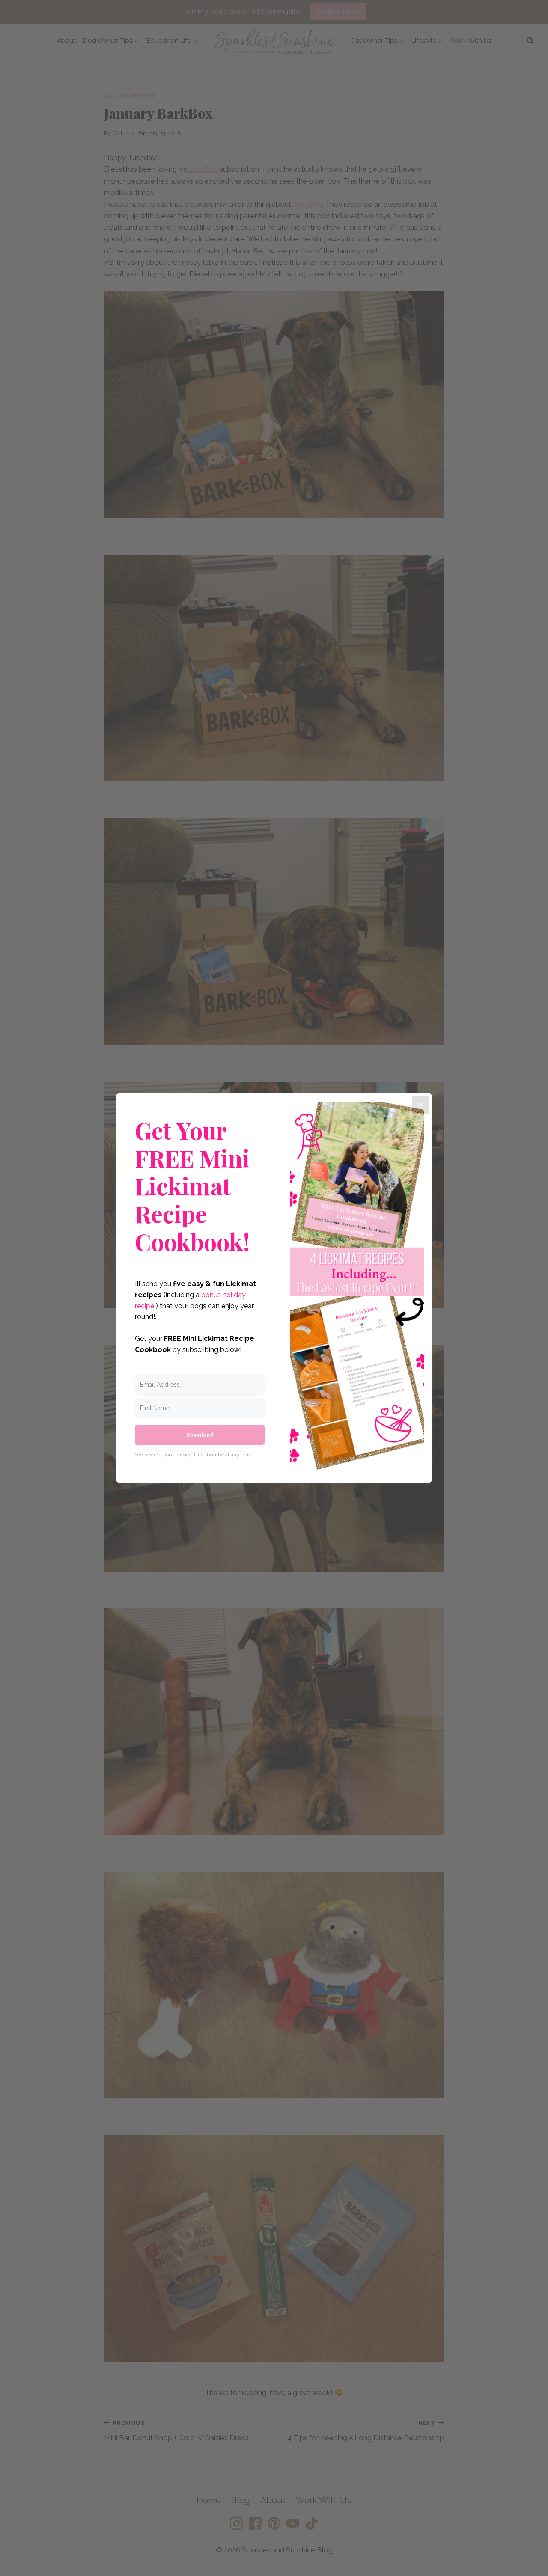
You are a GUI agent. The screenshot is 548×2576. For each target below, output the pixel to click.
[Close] (420, 1105)
